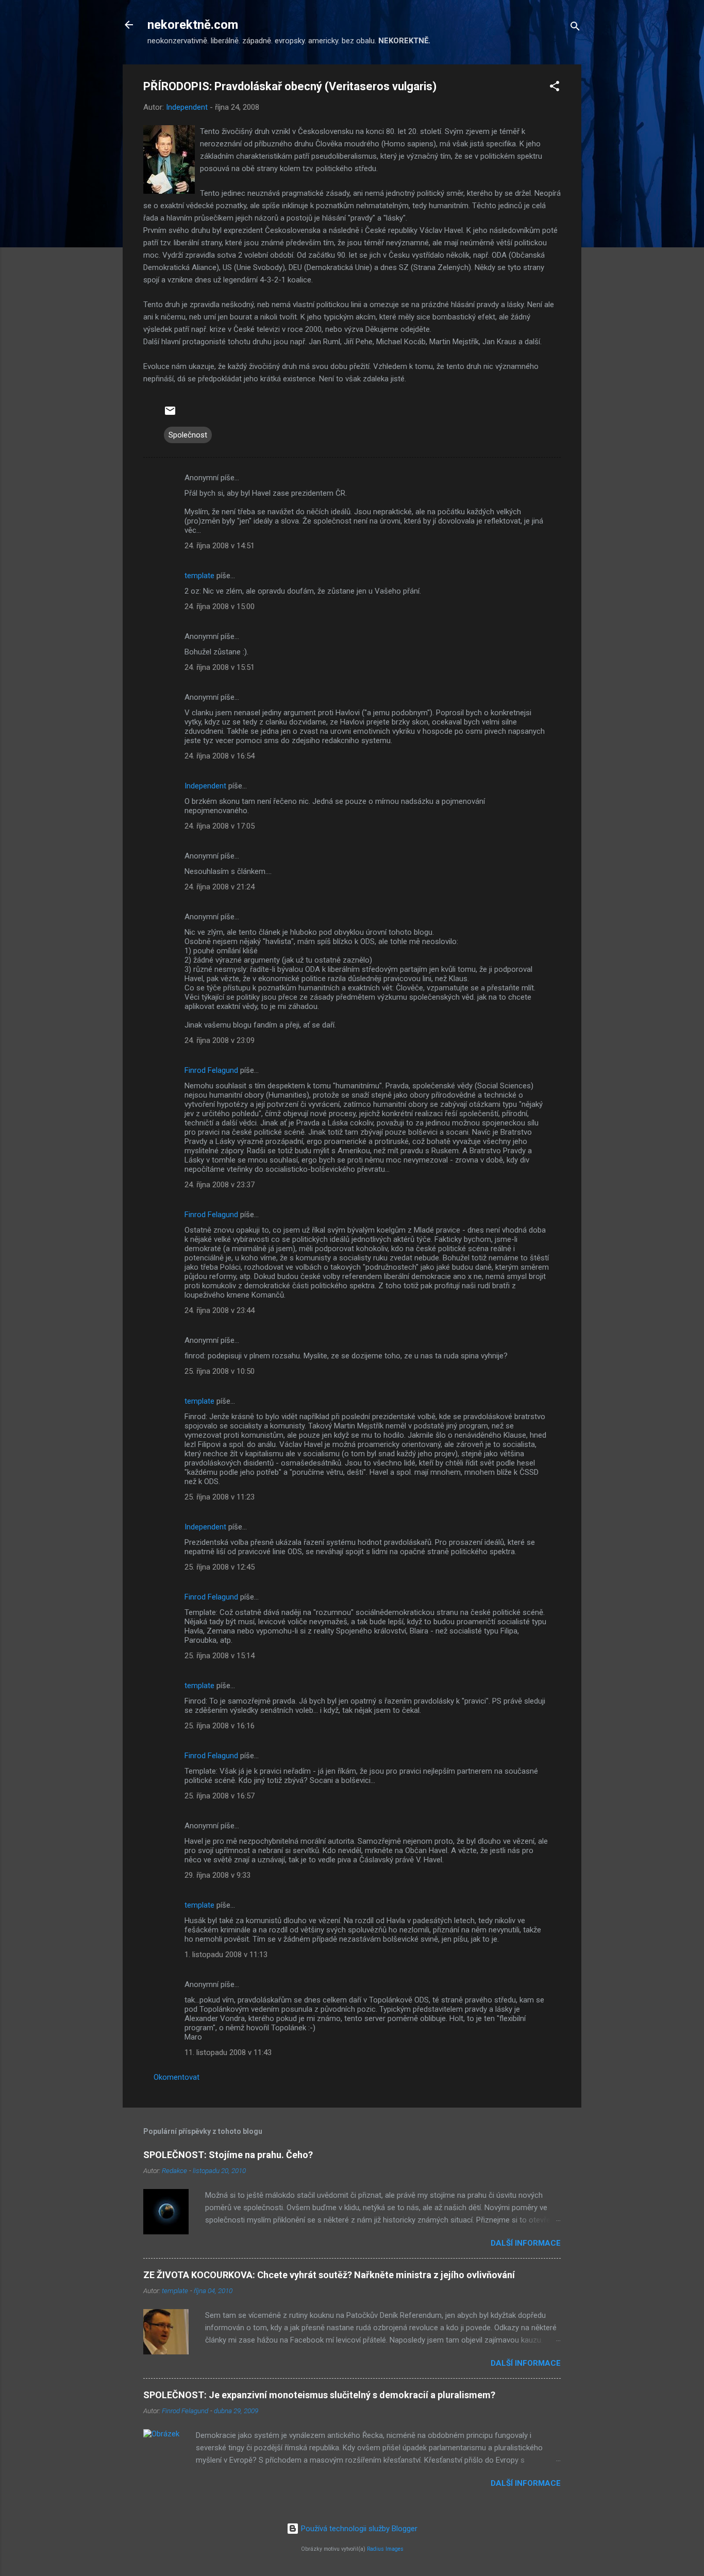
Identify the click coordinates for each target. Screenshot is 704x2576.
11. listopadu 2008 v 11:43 (228, 2052)
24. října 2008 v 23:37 (220, 1185)
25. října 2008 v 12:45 (220, 1567)
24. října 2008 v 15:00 (220, 607)
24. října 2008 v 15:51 (220, 667)
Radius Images (385, 2549)
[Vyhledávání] (575, 28)
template (199, 576)
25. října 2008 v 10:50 (220, 1371)
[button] (555, 88)
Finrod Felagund (211, 1070)
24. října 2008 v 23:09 (220, 1040)
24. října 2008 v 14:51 (220, 546)
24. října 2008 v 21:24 (220, 887)
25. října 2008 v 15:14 (220, 1656)
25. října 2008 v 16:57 (220, 1796)
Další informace (526, 2243)
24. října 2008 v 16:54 (220, 756)
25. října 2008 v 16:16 (220, 1726)
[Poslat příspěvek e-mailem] (170, 414)
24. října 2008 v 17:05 (220, 826)
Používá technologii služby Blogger (358, 2529)
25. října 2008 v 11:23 (220, 1497)
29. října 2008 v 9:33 (217, 1875)
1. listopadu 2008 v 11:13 (226, 1955)
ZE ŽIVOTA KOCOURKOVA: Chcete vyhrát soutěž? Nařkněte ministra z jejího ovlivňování (329, 2275)
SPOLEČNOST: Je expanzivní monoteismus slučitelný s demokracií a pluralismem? (319, 2395)
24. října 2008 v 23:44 (220, 1310)
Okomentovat (177, 2077)
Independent (205, 786)
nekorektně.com (193, 25)
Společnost (188, 435)
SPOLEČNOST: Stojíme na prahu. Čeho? (228, 2155)
